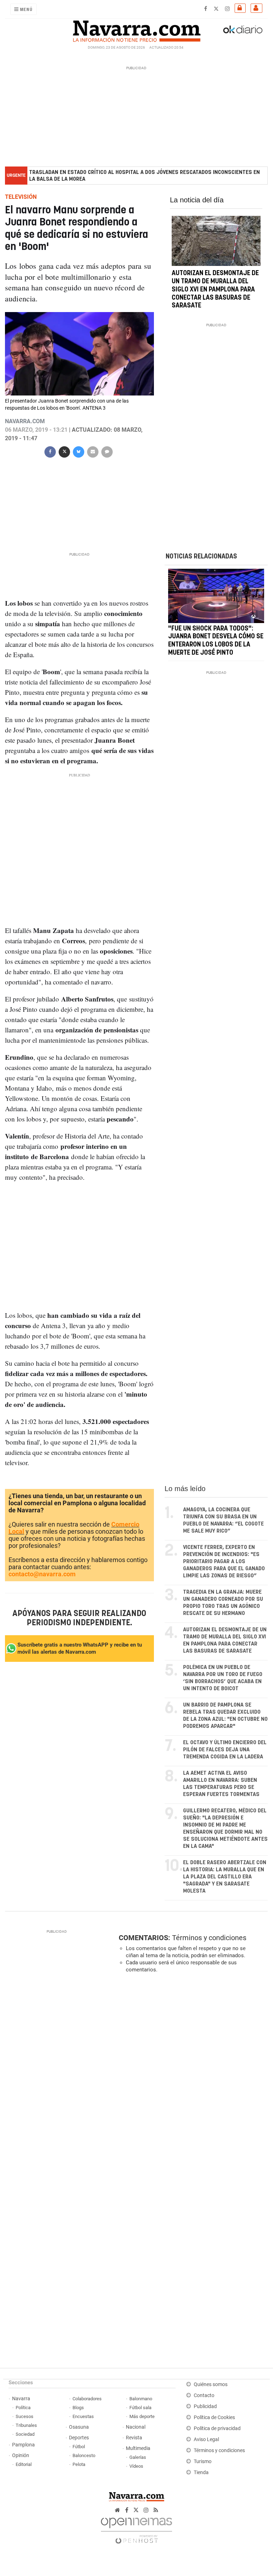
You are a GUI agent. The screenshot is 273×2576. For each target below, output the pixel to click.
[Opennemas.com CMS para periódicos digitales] (136, 2529)
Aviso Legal (206, 2439)
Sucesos (25, 2416)
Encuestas (83, 2416)
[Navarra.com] (136, 29)
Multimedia (138, 2448)
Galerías (138, 2457)
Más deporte (142, 2416)
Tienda (201, 2473)
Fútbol (79, 2447)
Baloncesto (84, 2455)
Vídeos (136, 2466)
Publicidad (205, 2406)
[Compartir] (50, 451)
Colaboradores (87, 2399)
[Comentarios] (107, 451)
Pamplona (23, 2445)
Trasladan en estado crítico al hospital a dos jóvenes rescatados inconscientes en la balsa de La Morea (144, 176)
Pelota (79, 2464)
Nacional (136, 2427)
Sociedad (25, 2434)
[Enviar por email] (93, 451)
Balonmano (141, 2399)
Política (23, 2408)
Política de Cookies (214, 2417)
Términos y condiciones (209, 1938)
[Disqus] (192, 2076)
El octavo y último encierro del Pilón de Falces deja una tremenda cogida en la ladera (225, 1750)
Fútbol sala (140, 2408)
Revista (134, 2438)
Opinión (21, 2455)
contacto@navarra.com (42, 1574)
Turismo (203, 2462)
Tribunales (26, 2425)
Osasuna (79, 2427)
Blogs (78, 2408)
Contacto (204, 2395)
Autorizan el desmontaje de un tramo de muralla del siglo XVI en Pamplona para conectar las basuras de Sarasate (215, 290)
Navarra (21, 2399)
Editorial (24, 2464)
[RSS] (156, 2510)
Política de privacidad (217, 2428)
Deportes (79, 2438)
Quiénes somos (211, 2384)
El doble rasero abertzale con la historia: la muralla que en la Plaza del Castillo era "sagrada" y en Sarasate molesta (225, 1877)
